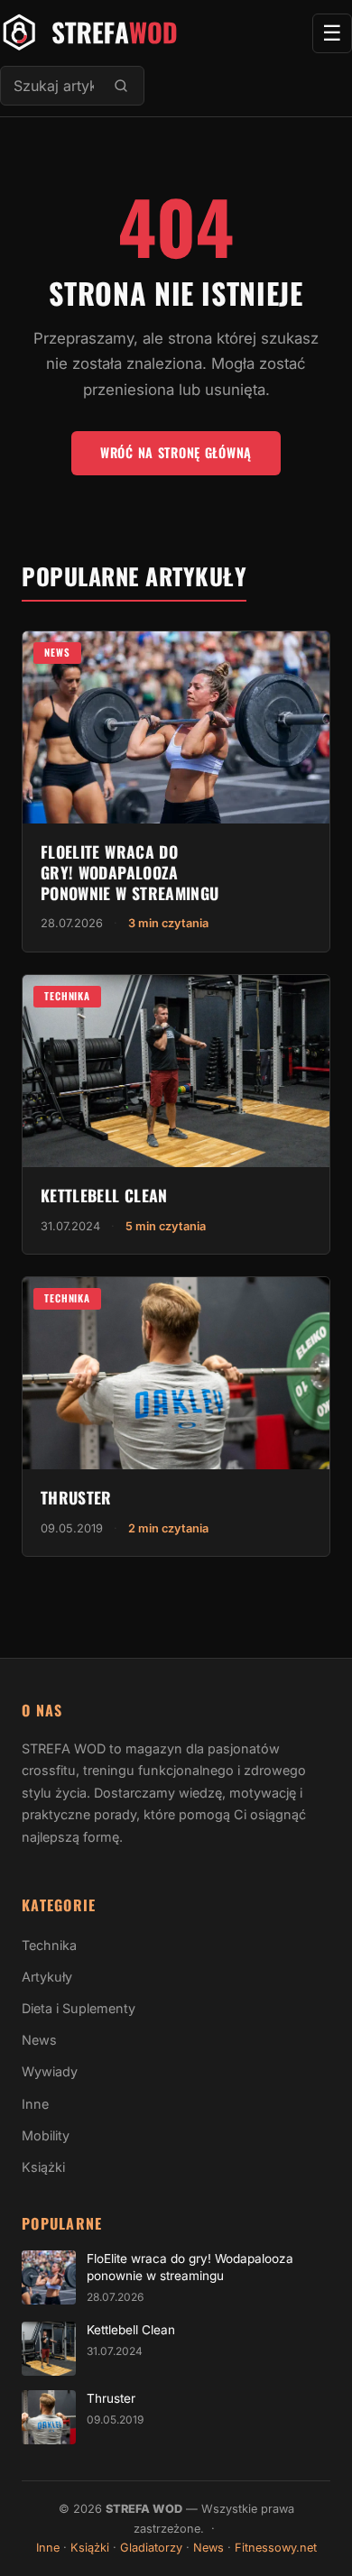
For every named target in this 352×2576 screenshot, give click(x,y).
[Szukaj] (121, 86)
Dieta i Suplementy (79, 2008)
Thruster (76, 1497)
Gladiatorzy (151, 2548)
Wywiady (50, 2071)
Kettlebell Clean (104, 1195)
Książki (43, 2167)
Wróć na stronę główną (176, 452)
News (57, 652)
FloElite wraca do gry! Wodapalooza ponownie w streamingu (130, 872)
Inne (35, 2104)
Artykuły (47, 1977)
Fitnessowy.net (276, 2548)
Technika (67, 996)
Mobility (46, 2135)
